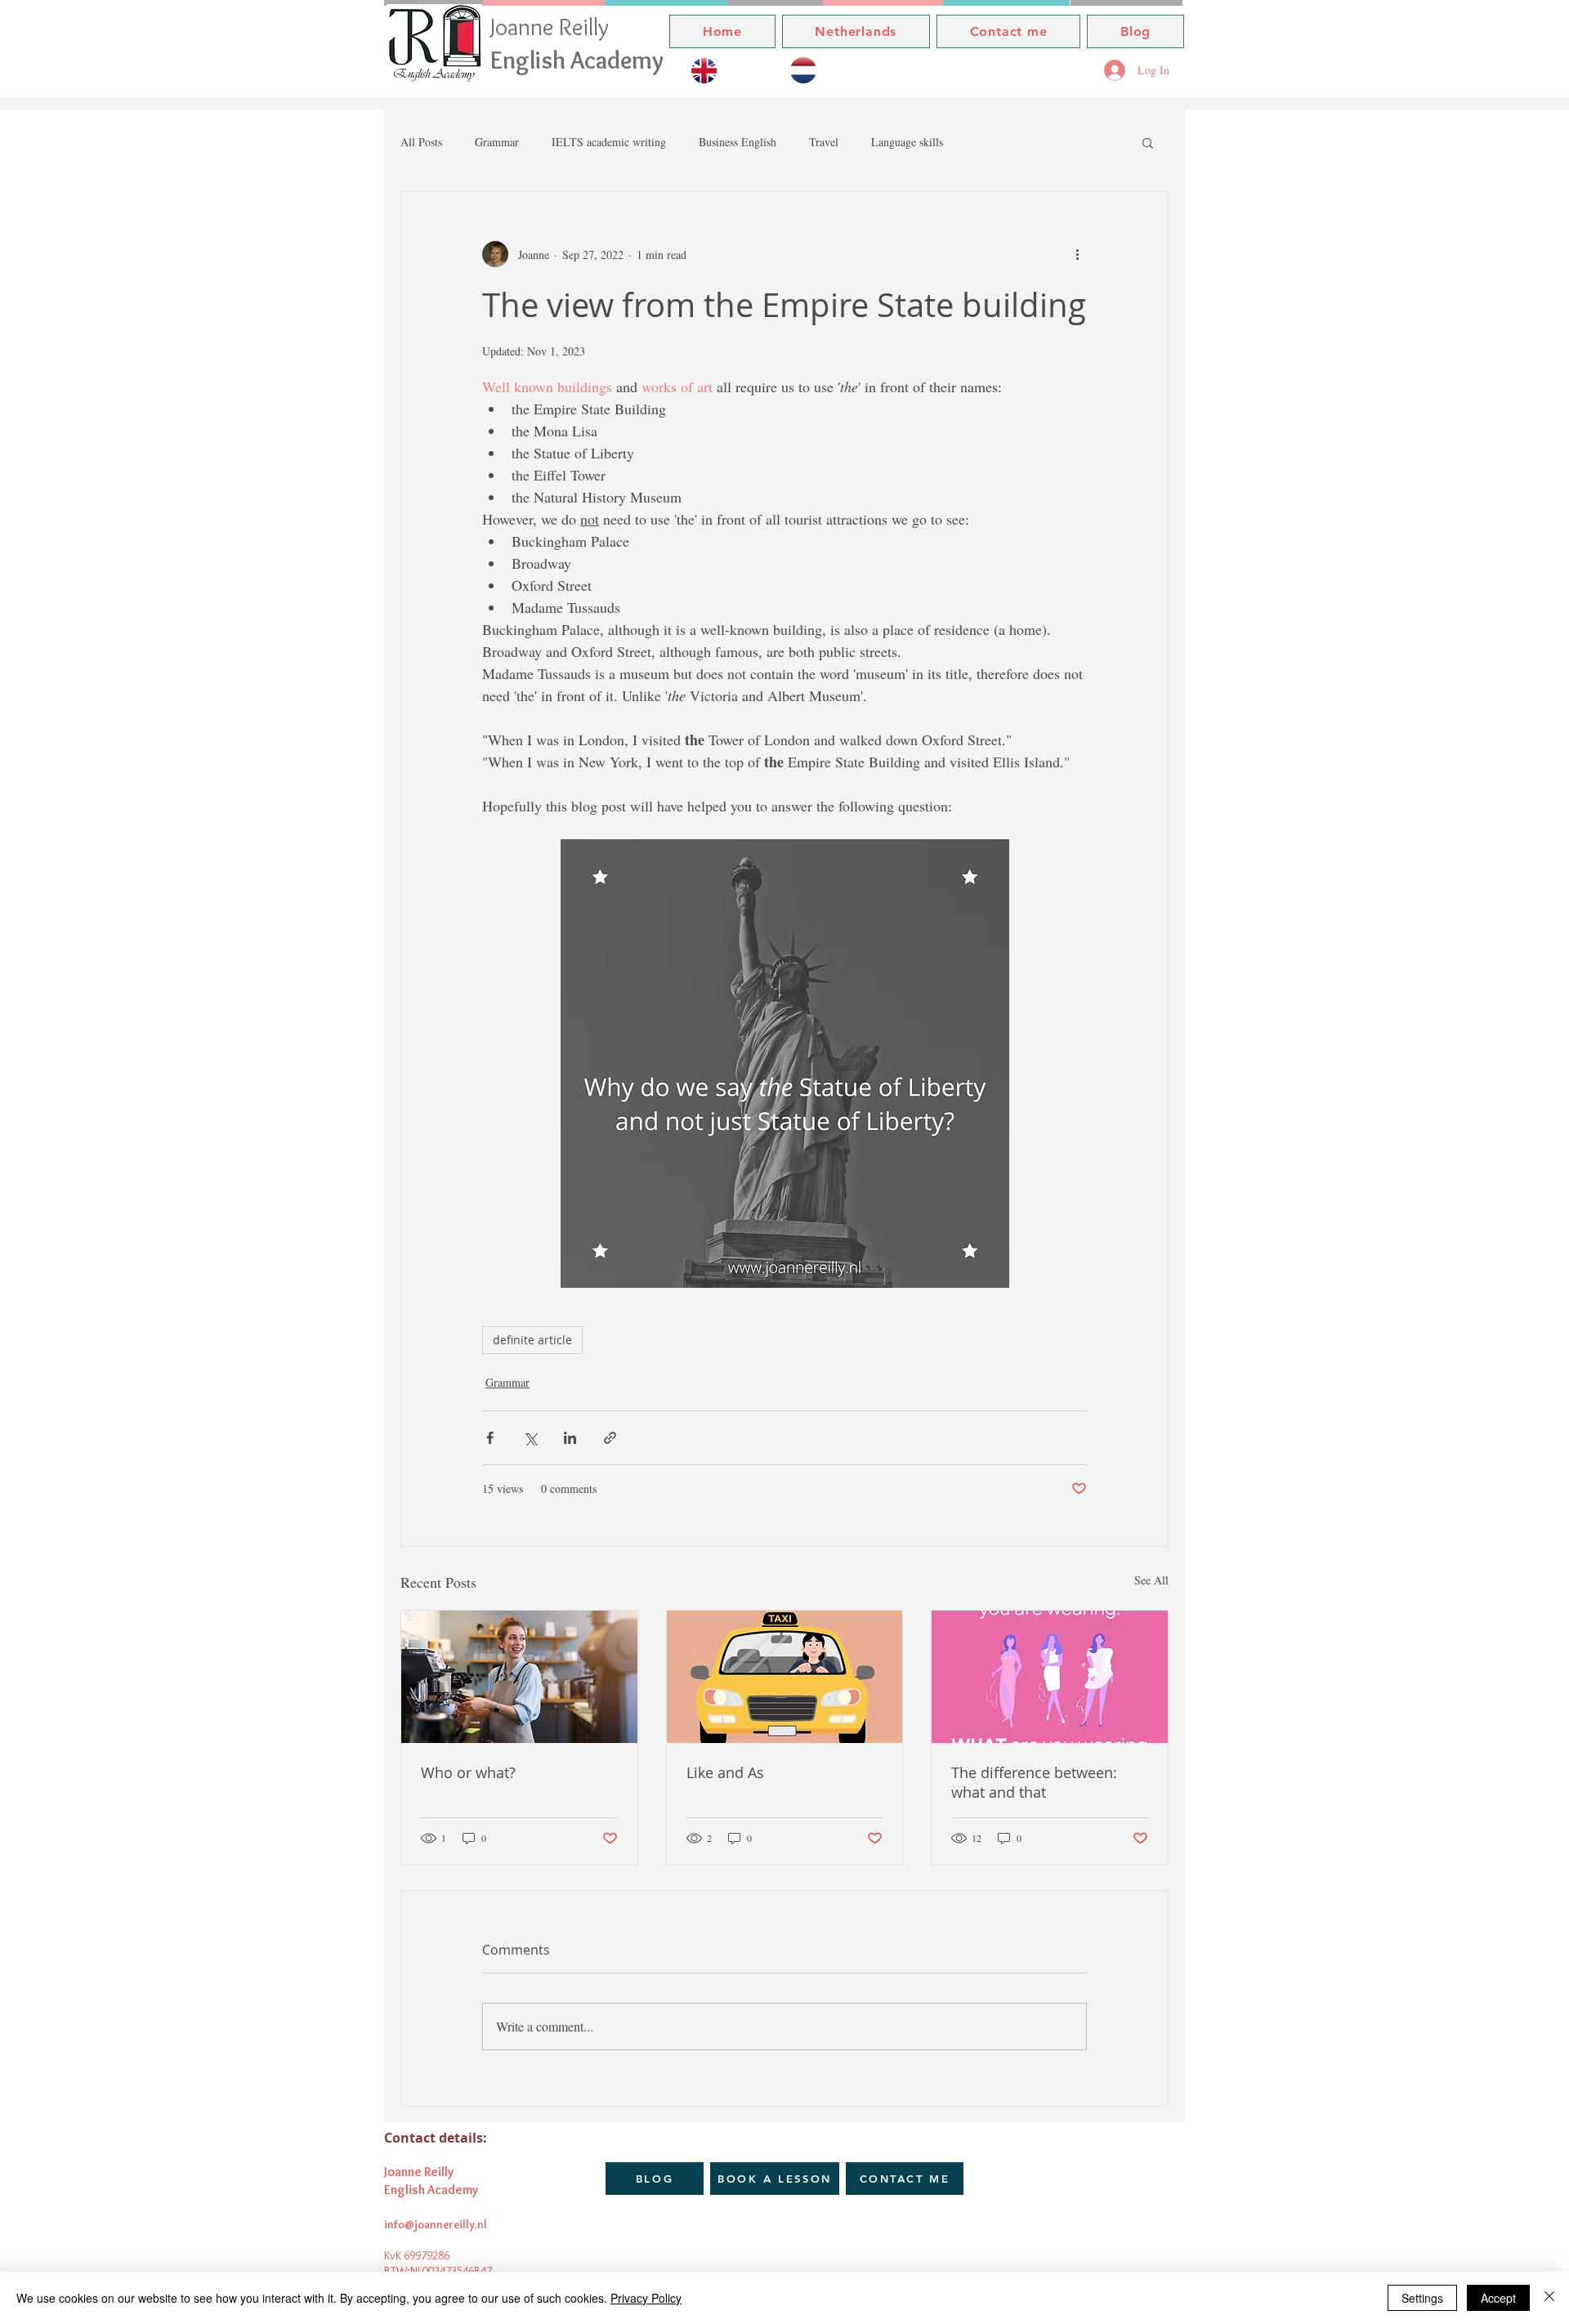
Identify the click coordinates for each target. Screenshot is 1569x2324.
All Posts (421, 142)
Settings (1422, 2298)
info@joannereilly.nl (436, 2224)
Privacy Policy (646, 2298)
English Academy (577, 60)
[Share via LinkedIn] (570, 1438)
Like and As (725, 1772)
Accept (1498, 2298)
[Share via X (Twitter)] (530, 1438)
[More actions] (1077, 254)
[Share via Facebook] (490, 1438)
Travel (824, 142)
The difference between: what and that (1034, 1782)
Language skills (907, 142)
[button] (1148, 142)
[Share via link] (610, 1438)
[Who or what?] (519, 1677)
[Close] (1549, 2298)
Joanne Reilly (552, 27)
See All (1151, 1580)
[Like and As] (785, 1677)
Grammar (497, 142)
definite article (532, 1340)
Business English (738, 142)
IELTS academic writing (609, 142)
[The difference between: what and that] (1050, 1677)
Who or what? (468, 1772)
